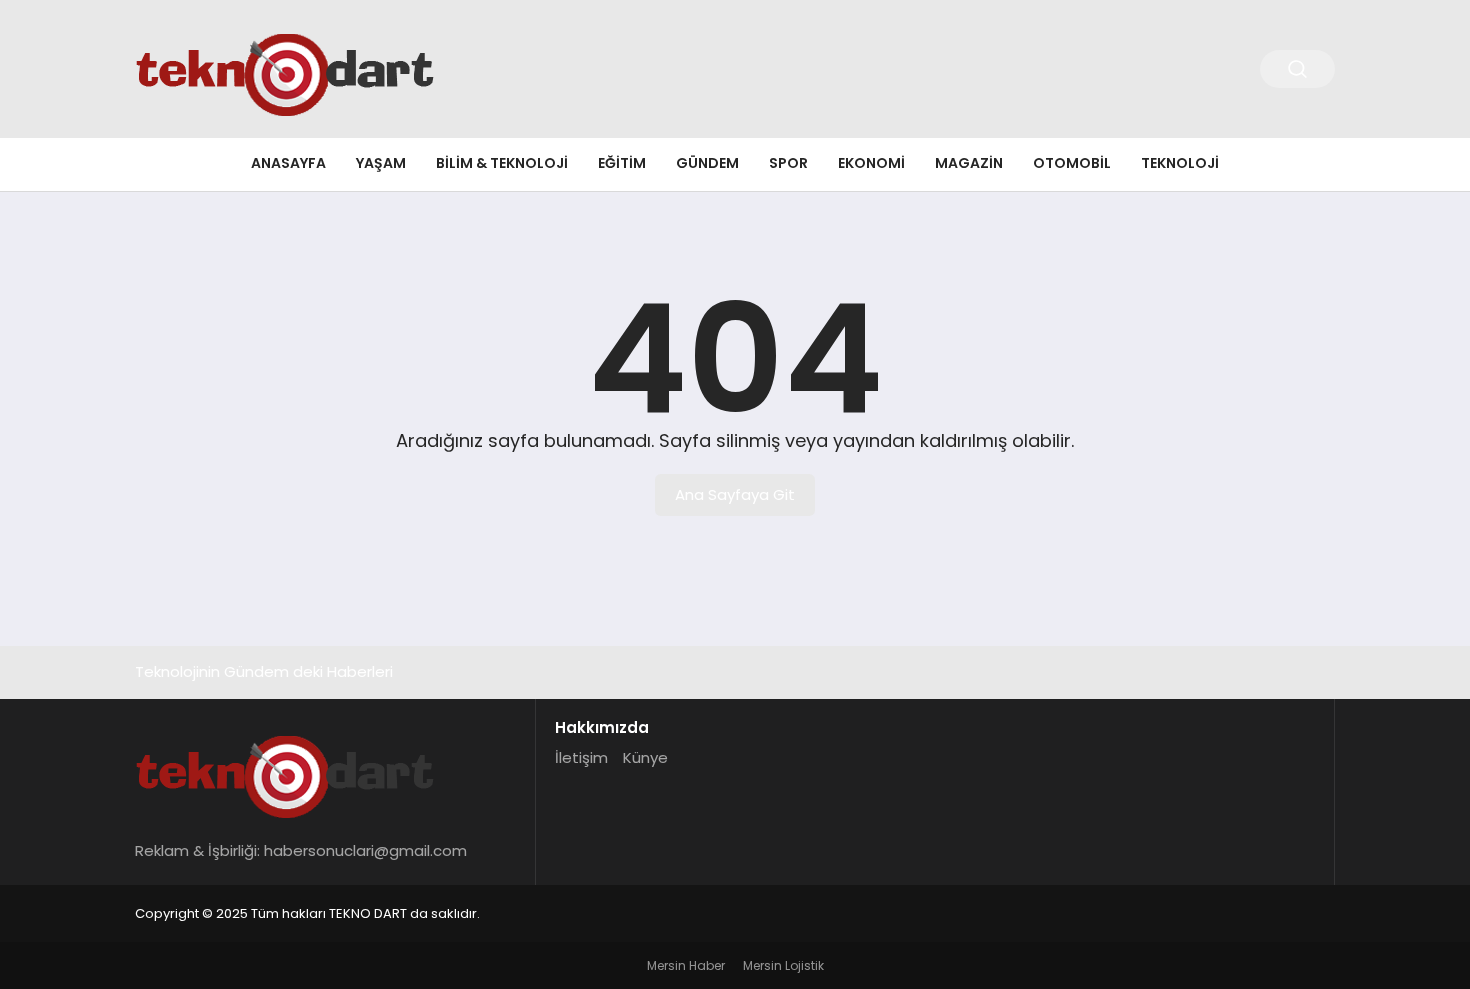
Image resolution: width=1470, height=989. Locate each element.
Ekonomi (871, 163)
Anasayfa (288, 163)
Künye (645, 757)
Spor (788, 163)
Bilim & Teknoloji (502, 163)
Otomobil (1072, 163)
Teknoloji (1180, 163)
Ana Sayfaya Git (735, 494)
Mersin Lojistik (783, 965)
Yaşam (381, 163)
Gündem (707, 163)
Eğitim (622, 163)
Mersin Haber (686, 965)
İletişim (581, 757)
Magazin (969, 163)
